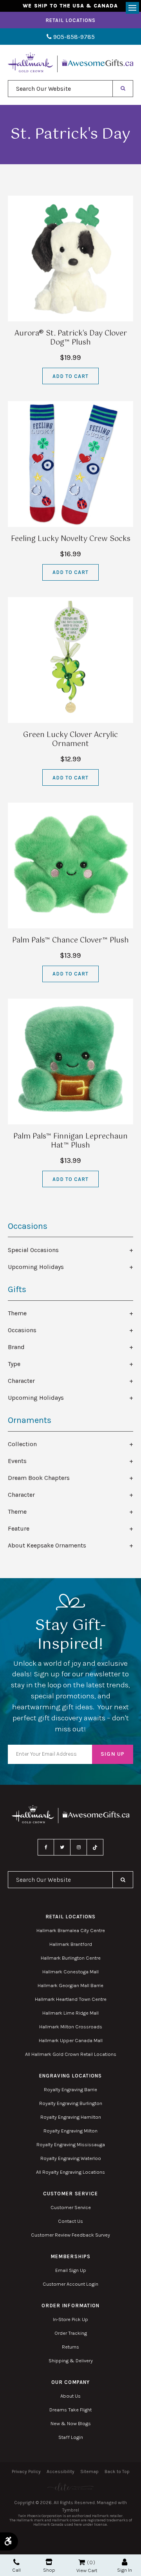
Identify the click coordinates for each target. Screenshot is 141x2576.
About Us (70, 2396)
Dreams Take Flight (70, 2410)
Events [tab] (17, 1461)
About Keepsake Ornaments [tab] (47, 1545)
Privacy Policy (26, 2471)
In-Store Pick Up (70, 2319)
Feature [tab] (19, 1528)
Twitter (62, 1847)
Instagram (79, 1847)
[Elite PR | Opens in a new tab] (70, 2487)
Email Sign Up (71, 2270)
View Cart (87, 2570)
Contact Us (70, 2221)
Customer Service (71, 2207)
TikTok (95, 1847)
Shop (49, 2570)
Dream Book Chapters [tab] (39, 1478)
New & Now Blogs (71, 2423)
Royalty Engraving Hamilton (71, 2117)
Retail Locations (71, 20)
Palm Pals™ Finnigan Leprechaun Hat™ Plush (70, 1141)
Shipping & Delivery (71, 2361)
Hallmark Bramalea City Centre (71, 1930)
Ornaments (30, 1420)
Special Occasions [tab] (33, 1250)
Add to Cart (70, 376)
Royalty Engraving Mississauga (71, 2144)
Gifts (17, 1289)
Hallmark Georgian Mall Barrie (70, 1985)
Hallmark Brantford (71, 1944)
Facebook (46, 1847)
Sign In (125, 2570)
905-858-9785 (73, 37)
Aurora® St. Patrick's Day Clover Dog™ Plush (71, 338)
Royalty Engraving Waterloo (71, 2158)
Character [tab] (21, 1381)
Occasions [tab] (22, 1330)
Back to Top (117, 2471)
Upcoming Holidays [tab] (36, 1267)
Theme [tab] (17, 1313)
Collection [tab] (22, 1444)
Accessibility (61, 2471)
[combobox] (60, 89)
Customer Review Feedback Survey (70, 2235)
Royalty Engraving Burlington (71, 2103)
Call (16, 2570)
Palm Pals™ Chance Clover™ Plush (70, 941)
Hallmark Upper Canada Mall (71, 2040)
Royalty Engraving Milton (70, 2131)
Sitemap (89, 2471)
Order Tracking (71, 2333)
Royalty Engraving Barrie (70, 2089)
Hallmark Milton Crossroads (71, 2027)
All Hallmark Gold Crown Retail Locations (71, 2054)
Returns (70, 2347)
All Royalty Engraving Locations (70, 2172)
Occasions (28, 1226)
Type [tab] (14, 1364)
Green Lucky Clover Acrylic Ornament (70, 740)
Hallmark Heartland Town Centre (71, 1999)
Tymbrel (71, 2510)
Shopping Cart (82, 2562)
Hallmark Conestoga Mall (70, 1972)
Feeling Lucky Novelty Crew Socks (71, 539)
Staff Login (71, 2437)
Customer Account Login (70, 2284)
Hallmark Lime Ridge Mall (70, 2013)
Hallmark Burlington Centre (71, 1958)
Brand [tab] (16, 1347)
